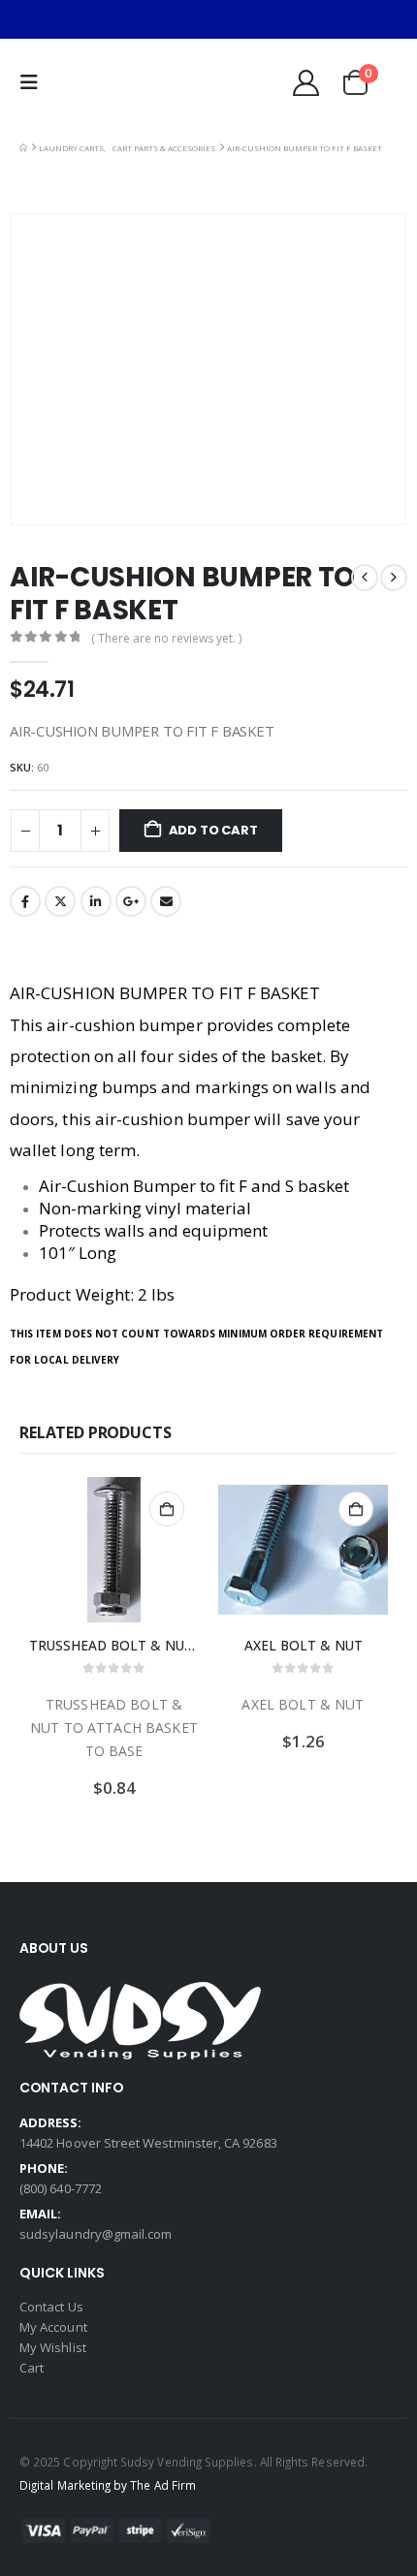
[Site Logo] (106, 82)
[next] (394, 578)
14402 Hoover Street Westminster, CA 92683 (148, 2143)
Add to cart (213, 830)
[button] (34, 82)
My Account (53, 2327)
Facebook (25, 901)
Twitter (60, 901)
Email (166, 901)
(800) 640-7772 (61, 2188)
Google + (131, 901)
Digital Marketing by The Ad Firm (108, 2485)
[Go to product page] (114, 1550)
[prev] (365, 578)
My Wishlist (53, 2347)
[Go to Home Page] (23, 148)
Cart (32, 2368)
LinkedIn (96, 901)
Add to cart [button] (167, 1509)
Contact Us (51, 2307)
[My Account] (305, 83)
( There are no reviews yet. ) (166, 638)
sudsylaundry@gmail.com (96, 2234)
